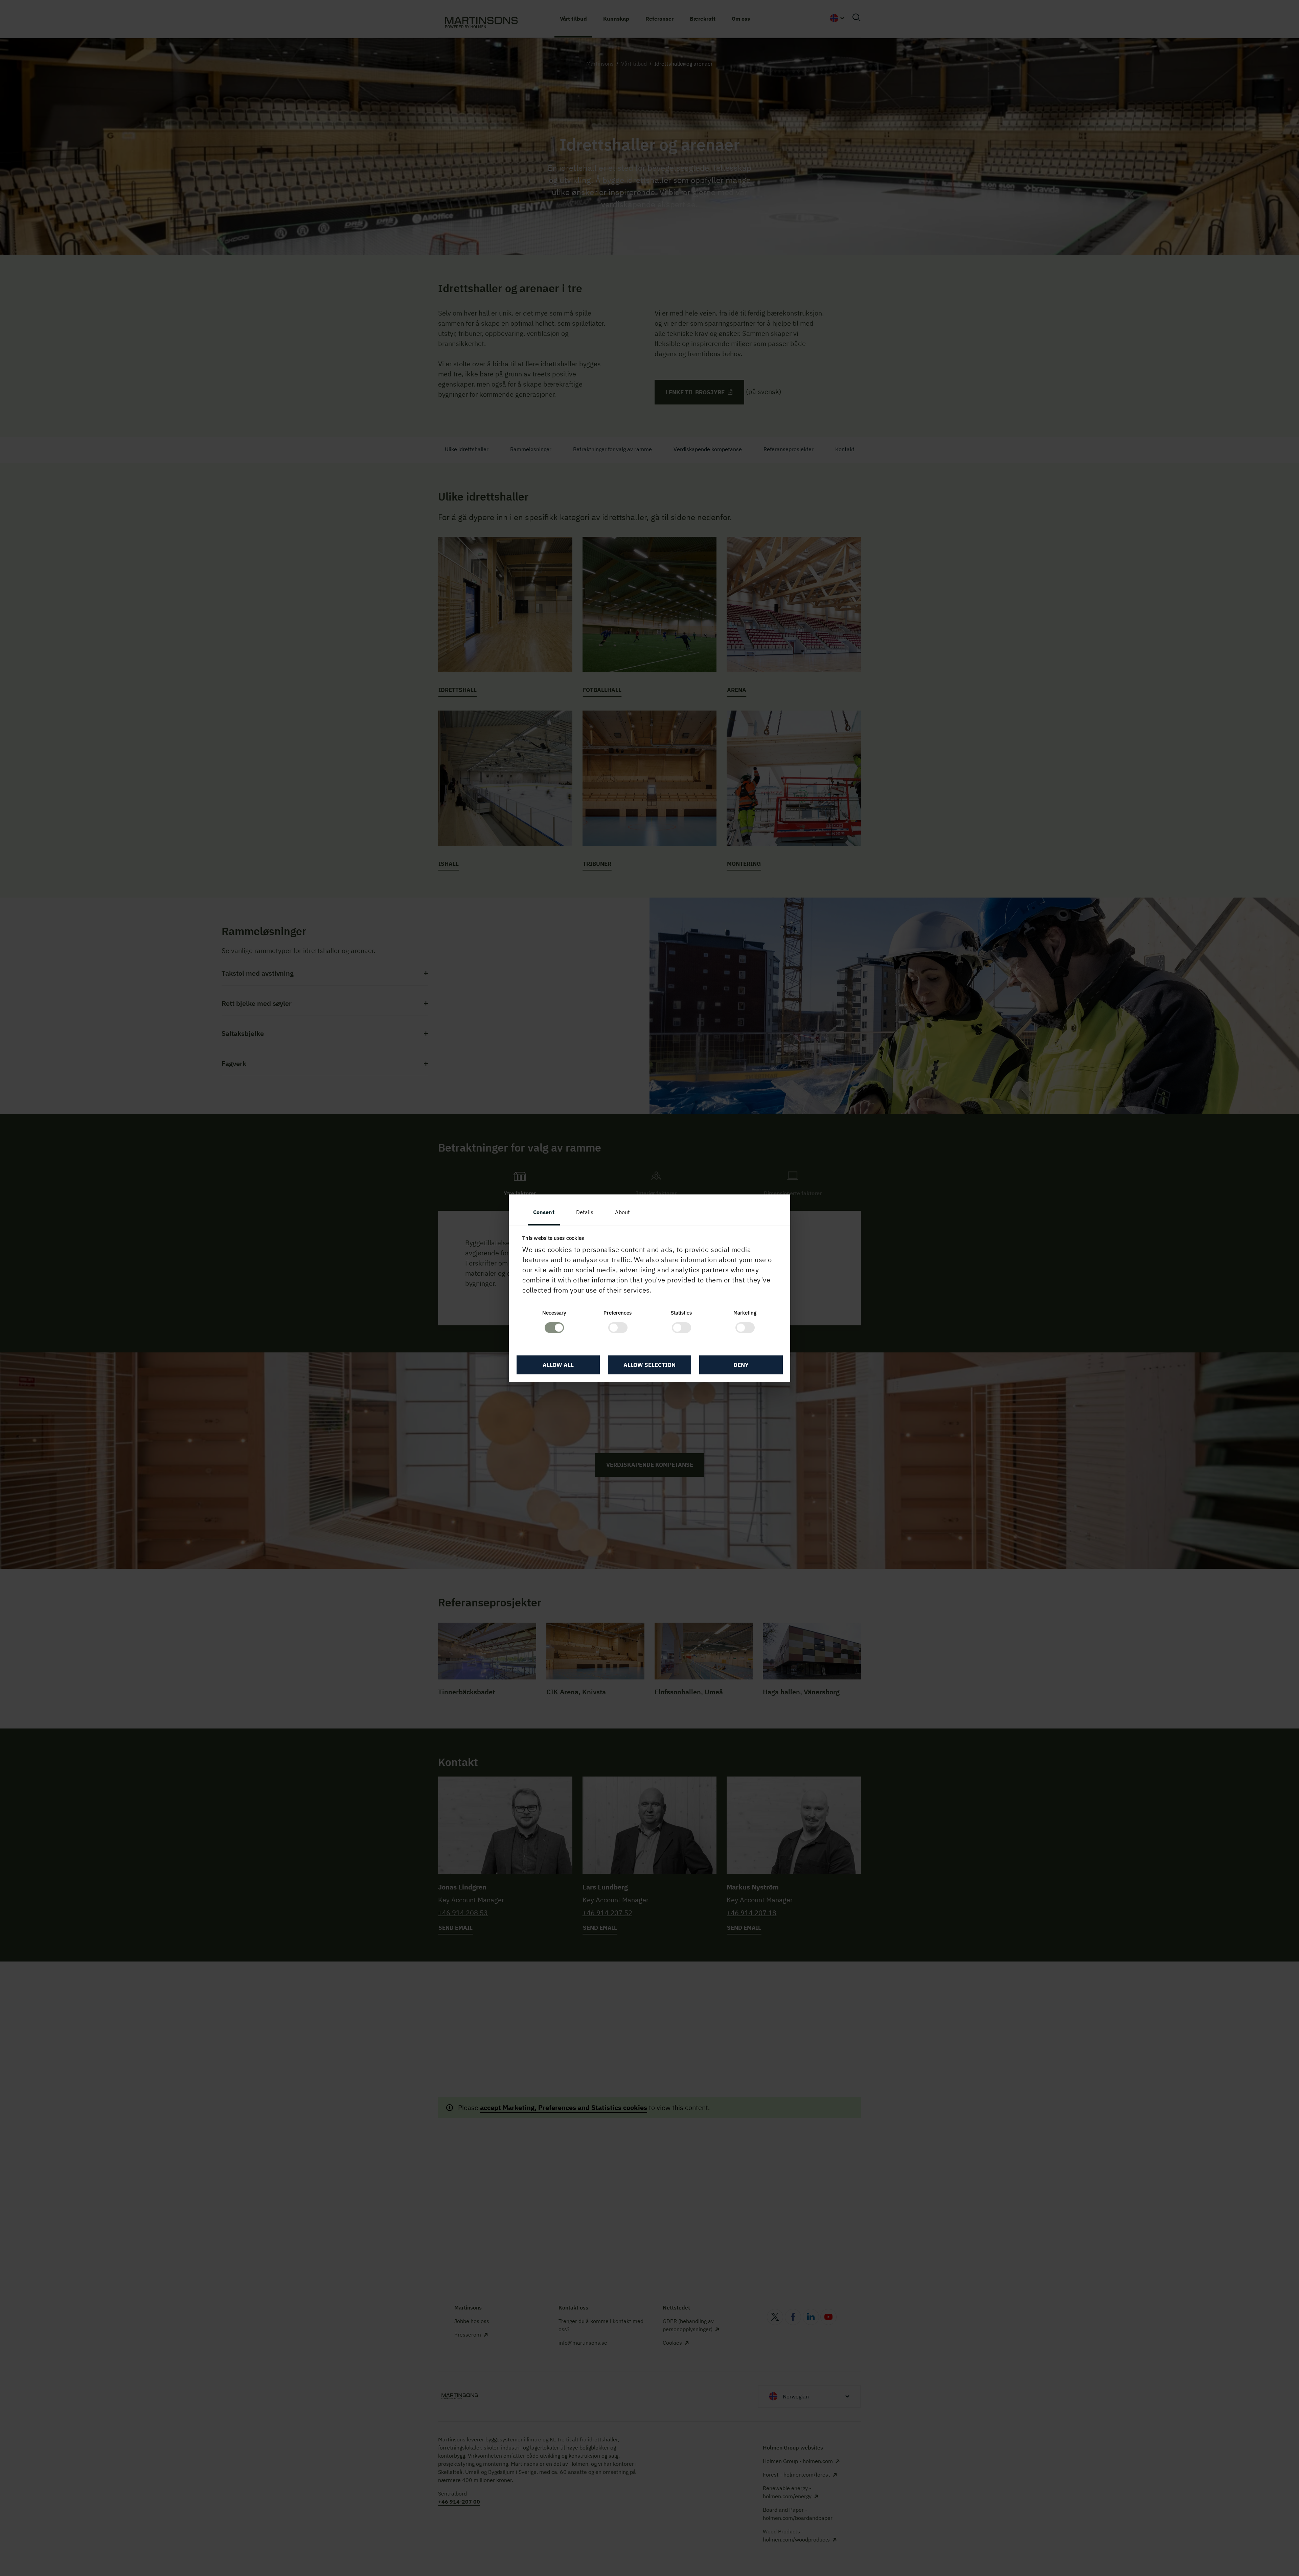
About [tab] (622, 1212)
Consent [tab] (544, 1212)
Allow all (558, 1365)
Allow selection (649, 1365)
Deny (741, 1365)
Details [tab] (585, 1212)
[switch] (618, 1328)
